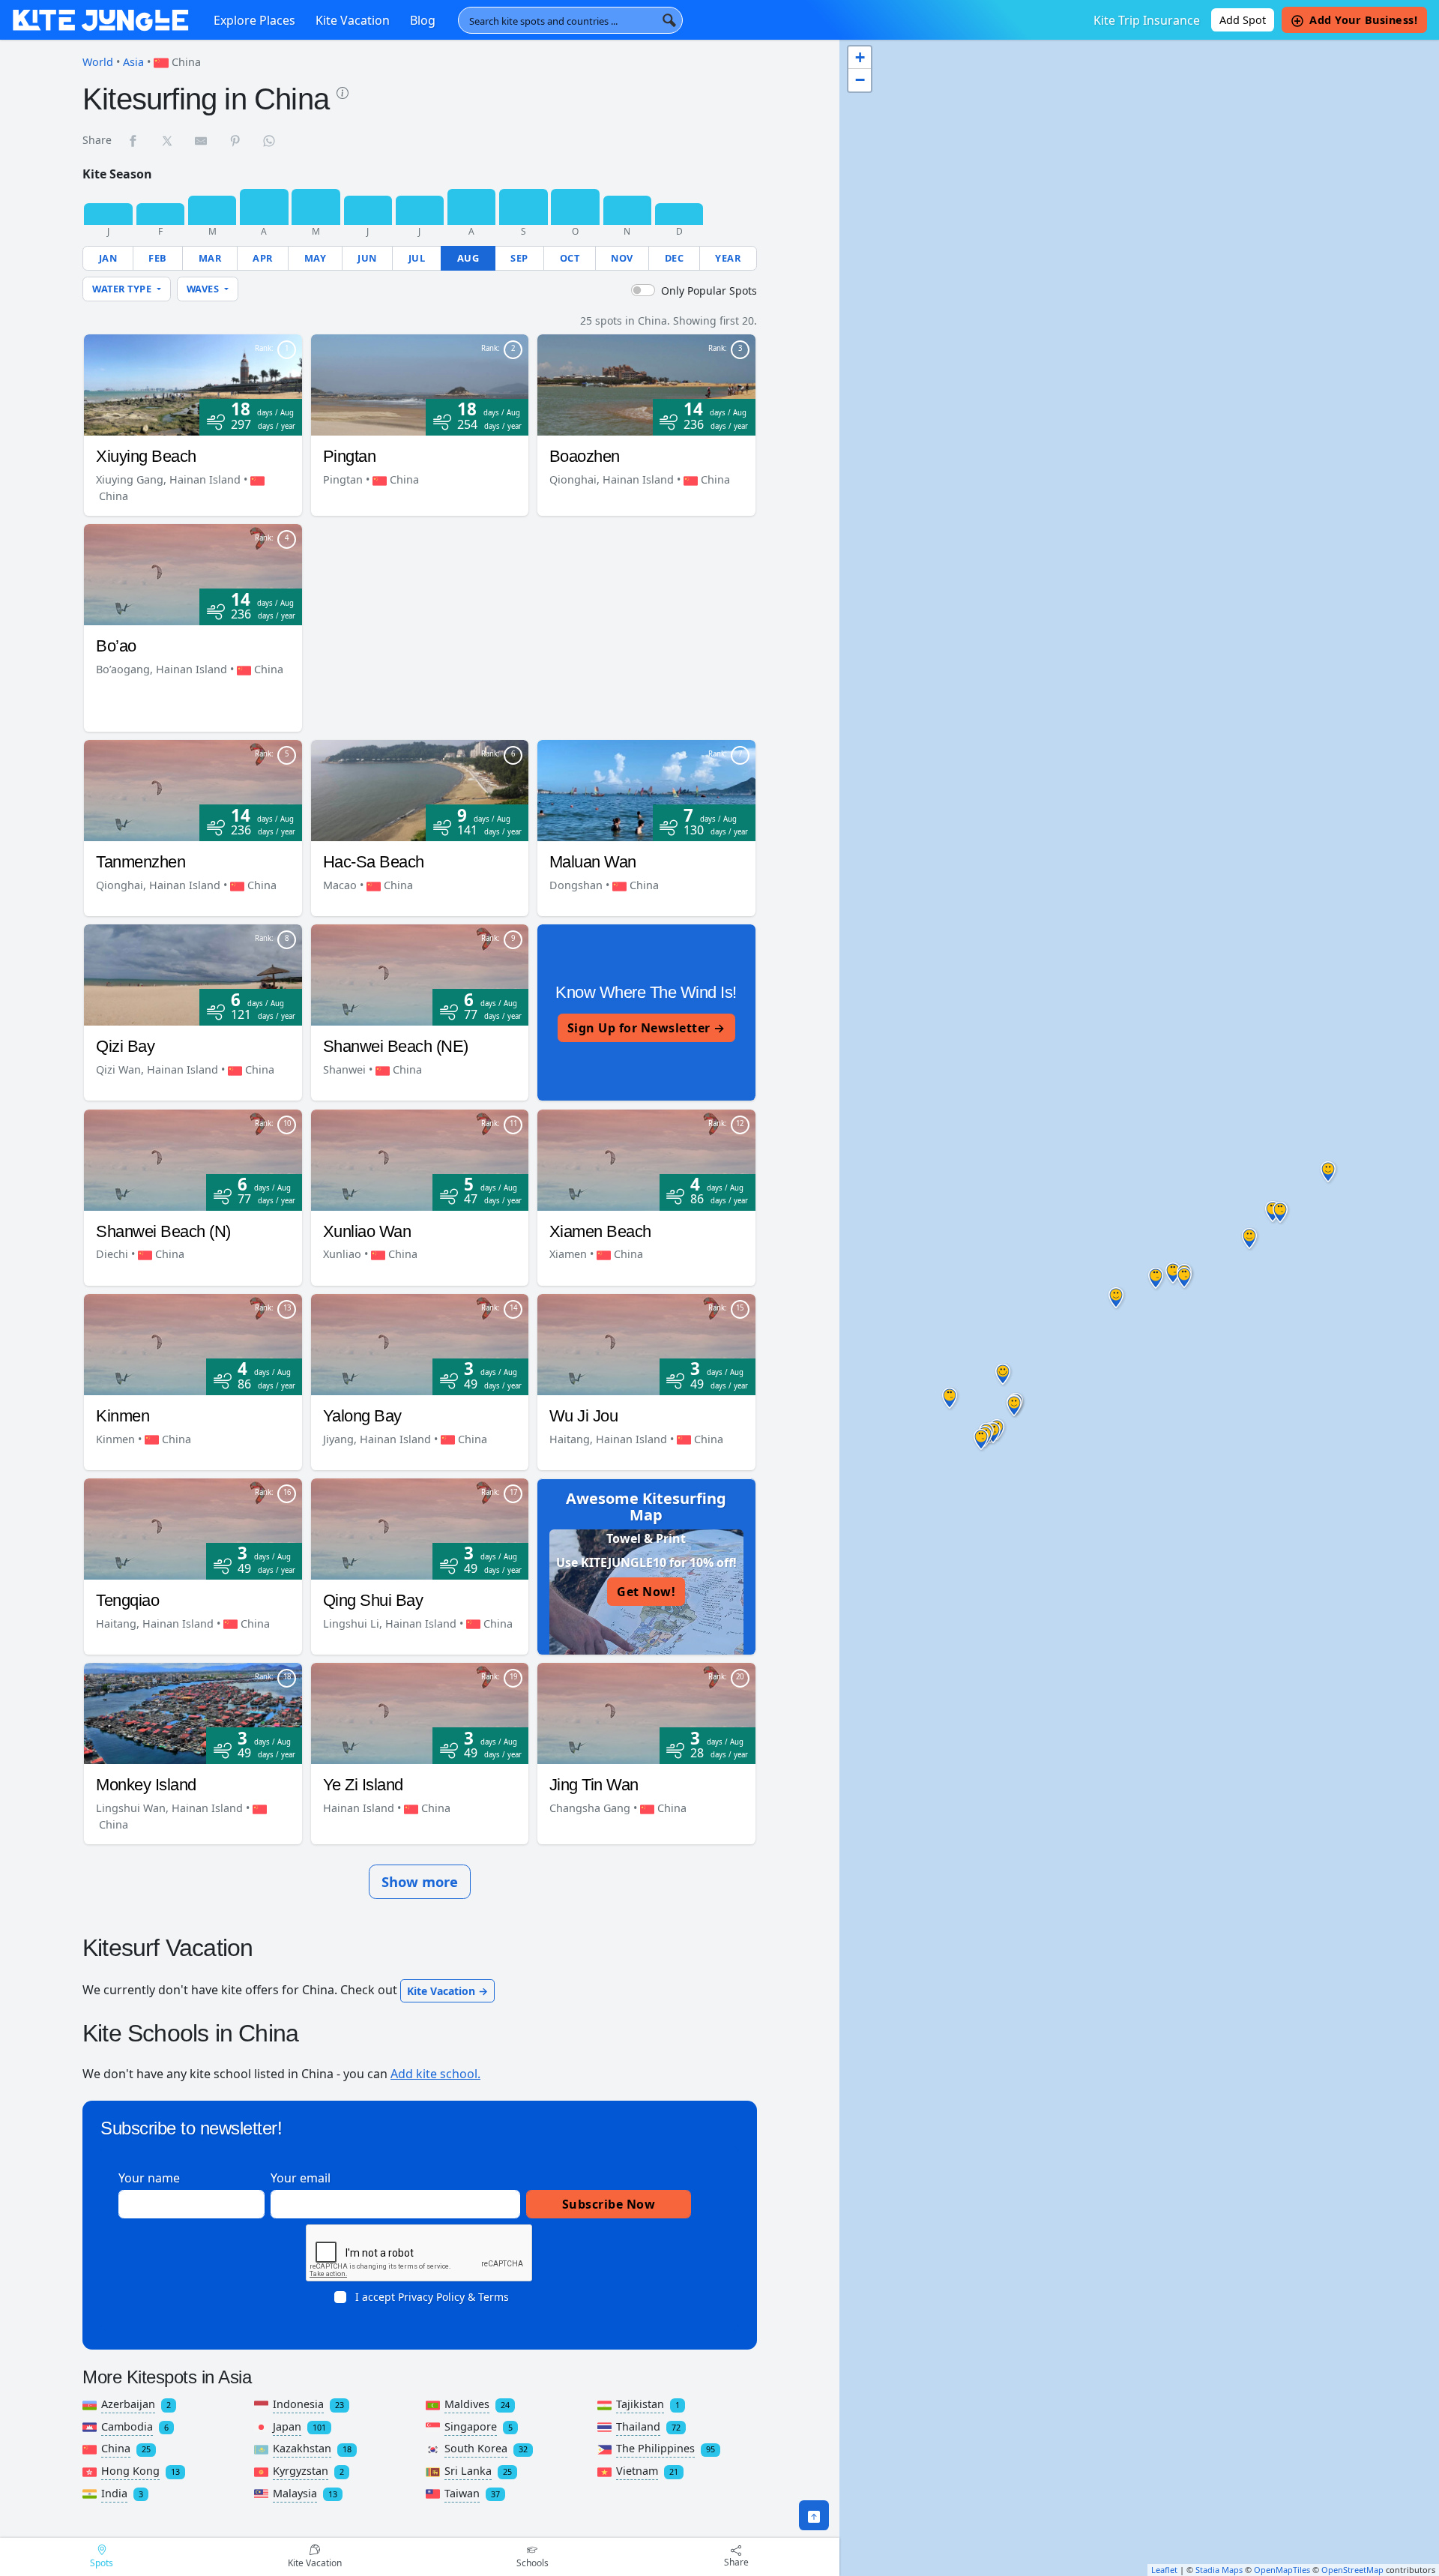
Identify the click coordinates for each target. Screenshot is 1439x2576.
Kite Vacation (353, 20)
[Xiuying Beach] (193, 384)
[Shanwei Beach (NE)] (420, 974)
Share (736, 2562)
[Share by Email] (202, 140)
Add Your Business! (1363, 20)
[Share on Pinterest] (236, 140)
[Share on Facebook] (133, 140)
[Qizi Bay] (193, 974)
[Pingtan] (420, 384)
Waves (204, 289)
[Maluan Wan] (646, 789)
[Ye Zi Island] (420, 1712)
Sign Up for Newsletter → (646, 1028)
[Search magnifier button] (669, 20)
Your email (301, 2178)
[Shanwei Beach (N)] (193, 1158)
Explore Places (254, 20)
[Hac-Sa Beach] (420, 789)
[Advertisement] (531, 629)
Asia (133, 62)
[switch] (643, 290)
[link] (343, 91)
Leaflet (1164, 2570)
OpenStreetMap (1352, 2570)
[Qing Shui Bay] (420, 1528)
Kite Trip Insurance (1147, 20)
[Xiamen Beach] (646, 1158)
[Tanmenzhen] (193, 789)
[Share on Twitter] (168, 140)
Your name (149, 2178)
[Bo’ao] (193, 574)
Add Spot (1243, 20)
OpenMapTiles (1282, 2570)
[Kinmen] (193, 1343)
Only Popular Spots (709, 291)
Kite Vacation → (447, 1991)
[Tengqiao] (193, 1528)
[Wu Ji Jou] (646, 1343)
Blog (423, 20)
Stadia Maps (1219, 2570)
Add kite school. (435, 2074)
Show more (420, 1881)
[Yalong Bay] (420, 1343)
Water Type (123, 289)
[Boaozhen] (646, 384)
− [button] (860, 80)
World (98, 62)
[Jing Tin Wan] (646, 1712)
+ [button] (860, 57)
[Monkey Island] (193, 1712)
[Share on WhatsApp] (270, 140)
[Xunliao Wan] (420, 1158)
